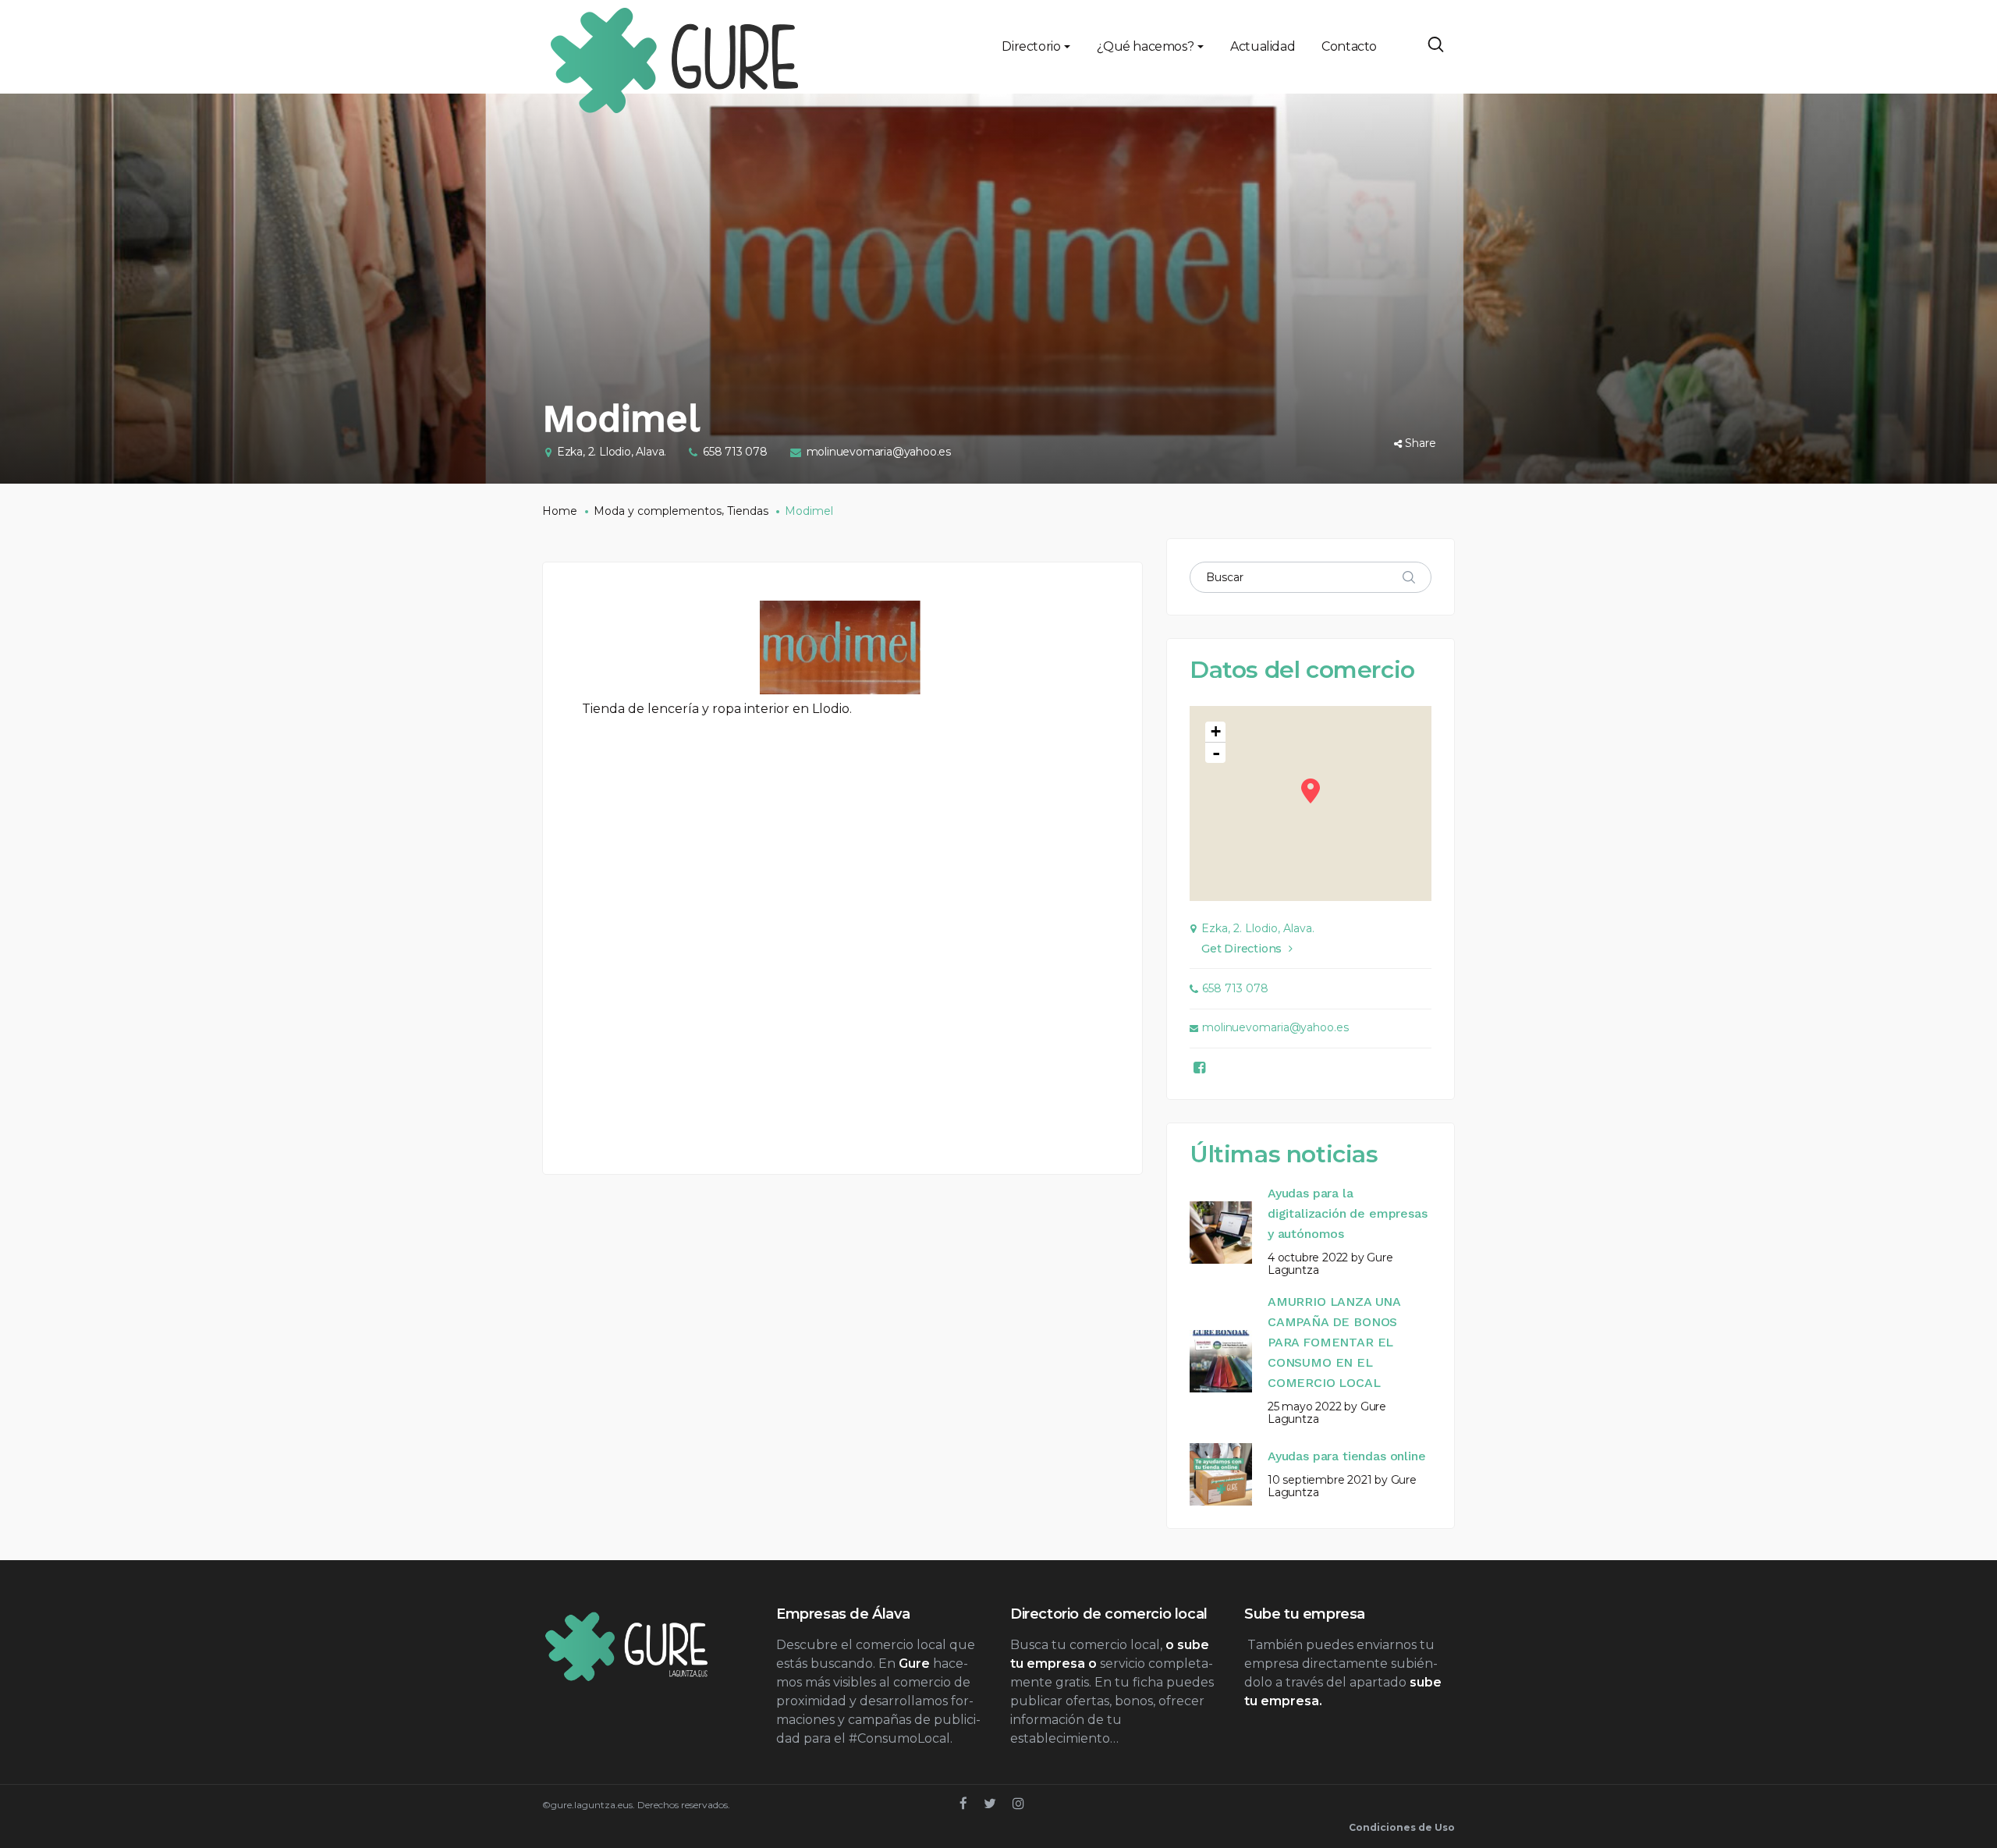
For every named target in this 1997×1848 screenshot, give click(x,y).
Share (1421, 443)
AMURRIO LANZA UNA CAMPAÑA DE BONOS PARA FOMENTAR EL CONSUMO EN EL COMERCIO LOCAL (1334, 1342)
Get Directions (1241, 949)
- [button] (1216, 753)
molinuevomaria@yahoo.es (879, 452)
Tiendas (748, 511)
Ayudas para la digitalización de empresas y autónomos (1347, 1213)
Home (560, 511)
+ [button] (1216, 731)
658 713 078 (735, 452)
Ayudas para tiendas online (1346, 1456)
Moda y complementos (658, 511)
